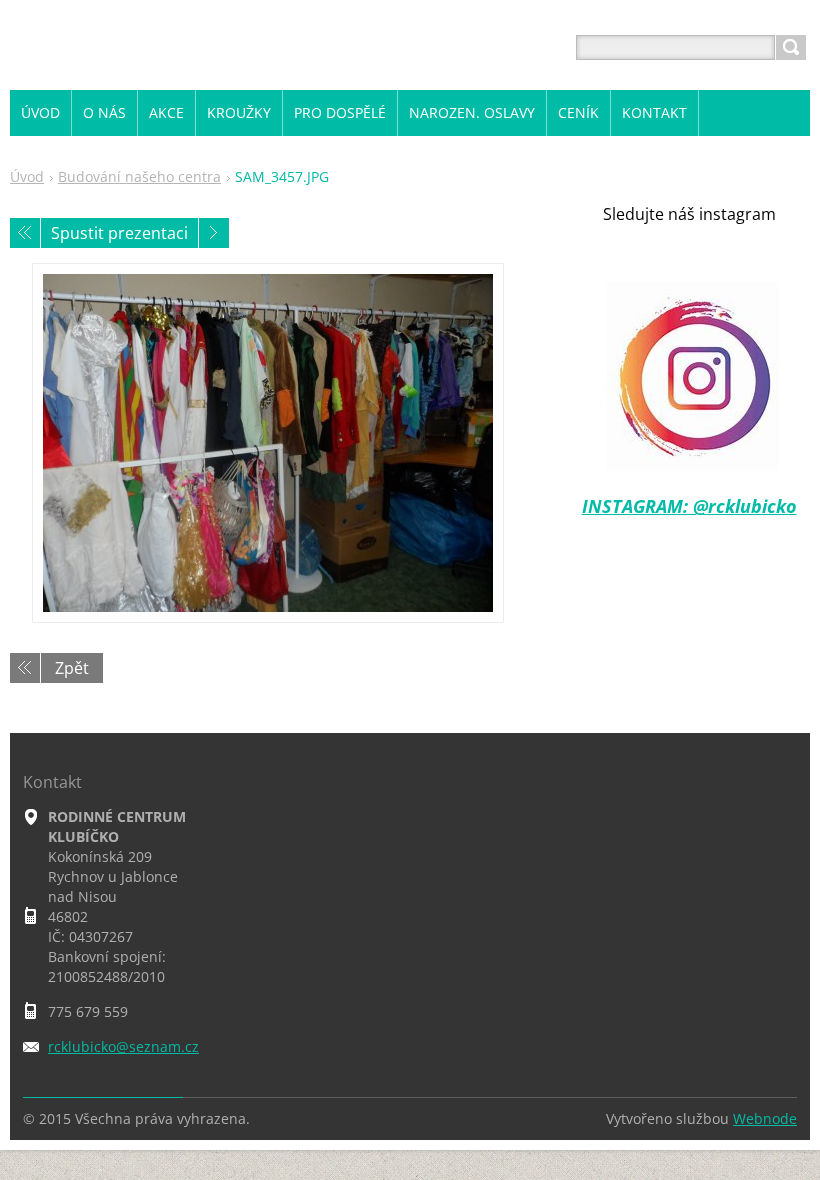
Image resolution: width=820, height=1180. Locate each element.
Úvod (27, 176)
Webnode (765, 1118)
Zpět (72, 668)
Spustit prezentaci (119, 233)
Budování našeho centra (139, 176)
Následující (214, 233)
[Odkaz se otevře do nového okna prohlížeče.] (268, 443)
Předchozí (25, 233)
